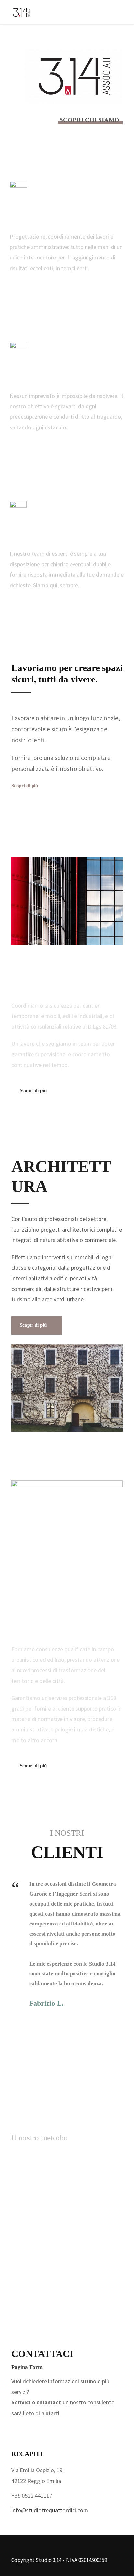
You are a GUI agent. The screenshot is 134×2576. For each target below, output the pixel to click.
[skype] (85, 2429)
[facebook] (19, 2429)
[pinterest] (68, 2429)
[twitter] (101, 2429)
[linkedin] (52, 2429)
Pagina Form (27, 2367)
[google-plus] (35, 2429)
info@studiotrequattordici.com (50, 2510)
